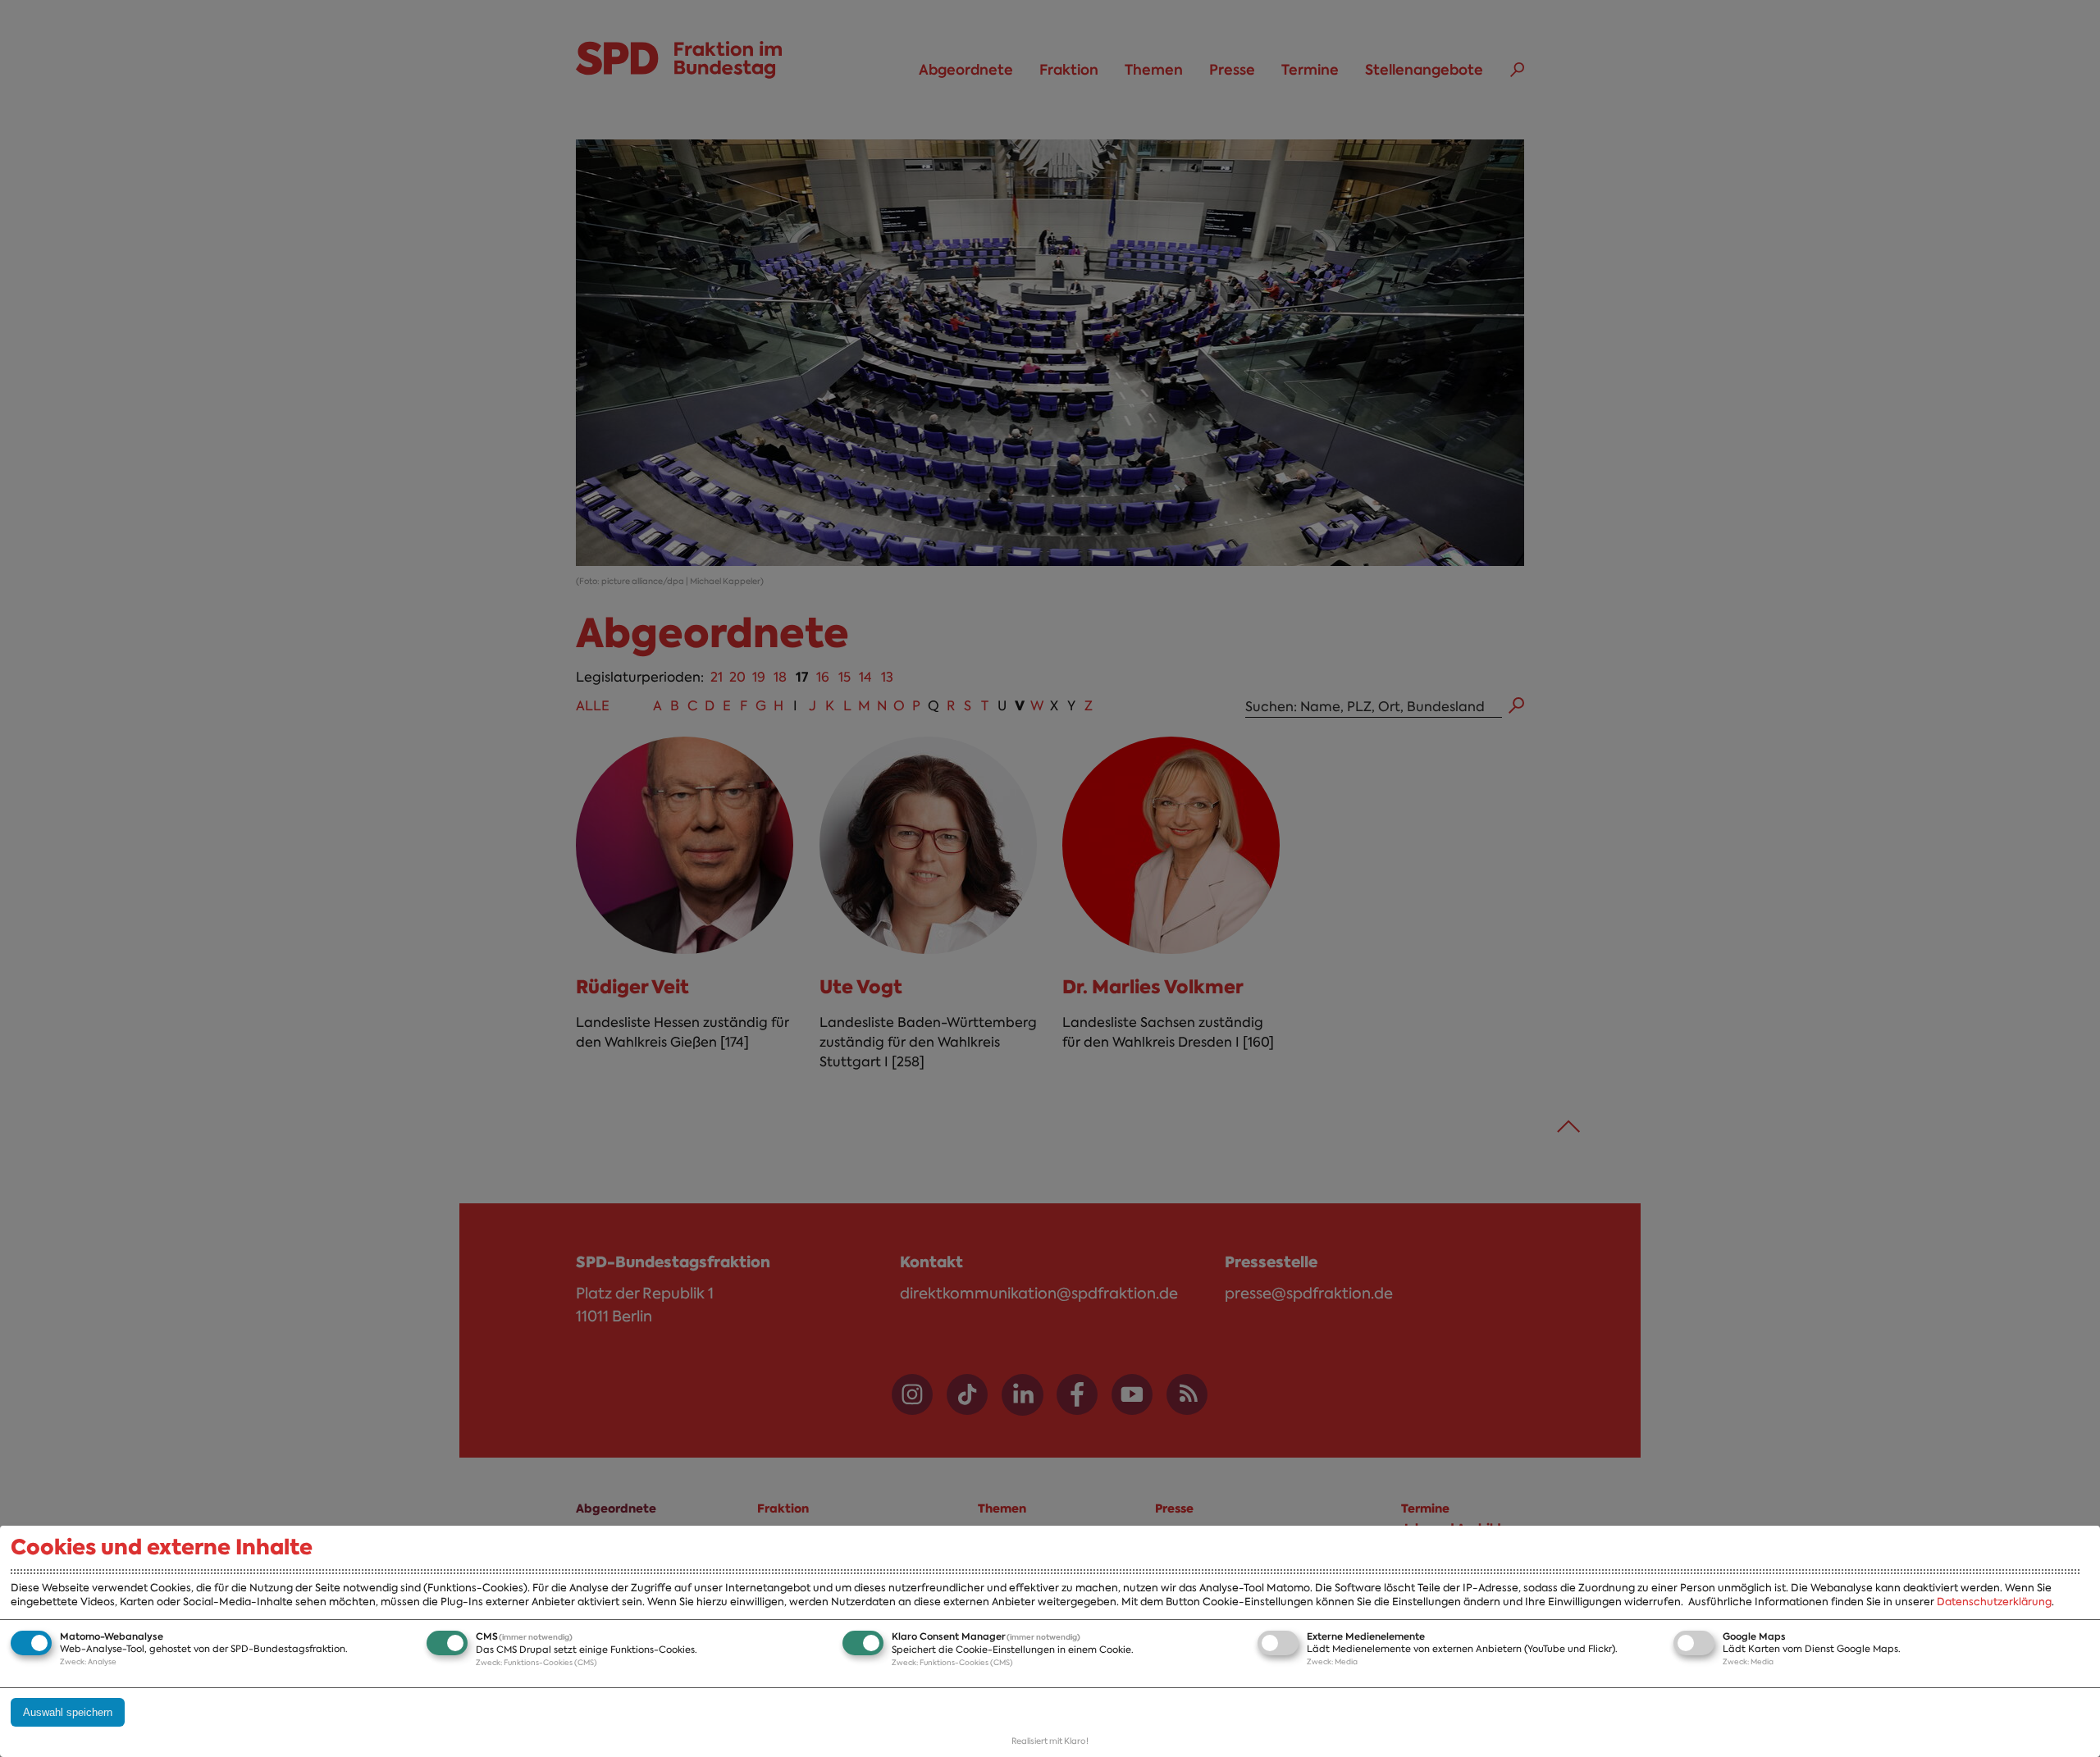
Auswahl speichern (68, 1712)
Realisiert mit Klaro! (1050, 1741)
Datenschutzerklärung (1994, 1602)
